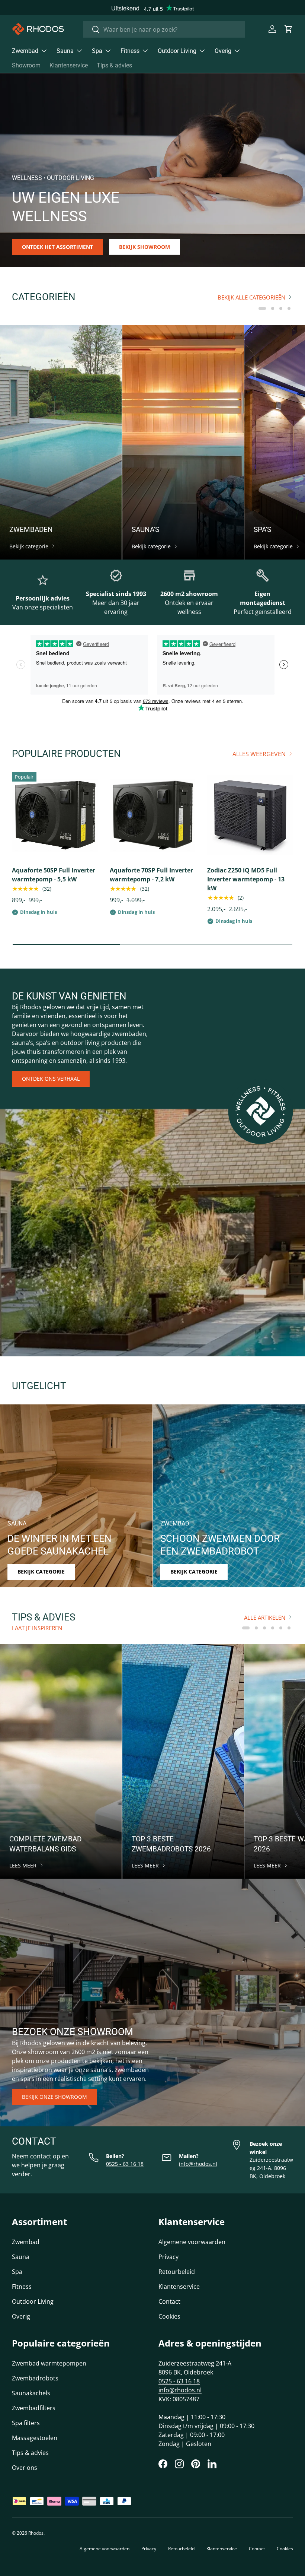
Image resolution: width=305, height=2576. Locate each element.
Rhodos (36, 2533)
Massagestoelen (35, 2438)
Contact (169, 2301)
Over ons (25, 2468)
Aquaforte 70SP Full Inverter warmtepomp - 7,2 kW (151, 875)
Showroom (26, 65)
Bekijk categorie (41, 1571)
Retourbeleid (177, 2272)
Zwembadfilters (34, 2408)
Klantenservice (69, 65)
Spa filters (26, 2423)
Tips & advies (114, 65)
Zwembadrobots (35, 2378)
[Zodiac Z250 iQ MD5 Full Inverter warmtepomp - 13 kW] (250, 815)
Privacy (168, 2257)
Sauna (21, 2257)
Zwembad (26, 2242)
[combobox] (164, 29)
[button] (289, 29)
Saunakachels (31, 2393)
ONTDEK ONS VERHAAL (51, 1079)
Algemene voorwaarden (192, 2242)
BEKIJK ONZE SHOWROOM (54, 2097)
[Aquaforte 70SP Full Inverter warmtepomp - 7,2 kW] (153, 815)
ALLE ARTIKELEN (265, 1617)
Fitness (22, 2287)
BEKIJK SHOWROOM (145, 247)
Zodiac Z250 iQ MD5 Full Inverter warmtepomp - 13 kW (246, 879)
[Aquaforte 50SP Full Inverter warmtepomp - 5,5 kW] (55, 815)
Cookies (169, 2316)
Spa (17, 2272)
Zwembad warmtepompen (49, 2363)
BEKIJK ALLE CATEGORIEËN (251, 297)
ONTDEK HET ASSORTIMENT (57, 247)
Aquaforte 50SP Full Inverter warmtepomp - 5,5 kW (54, 875)
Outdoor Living (33, 2301)
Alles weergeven (259, 754)
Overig (21, 2316)
